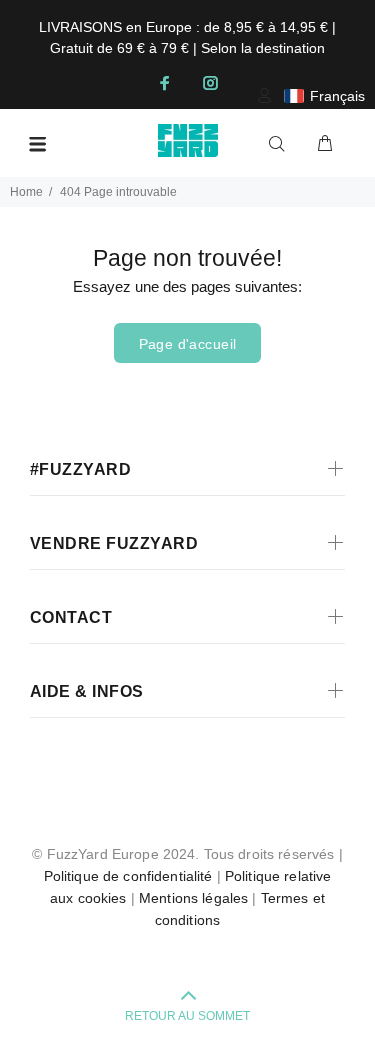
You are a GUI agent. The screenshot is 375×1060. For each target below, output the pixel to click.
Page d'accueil (188, 344)
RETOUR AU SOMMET (187, 1016)
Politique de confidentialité (128, 876)
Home (26, 192)
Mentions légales (193, 898)
